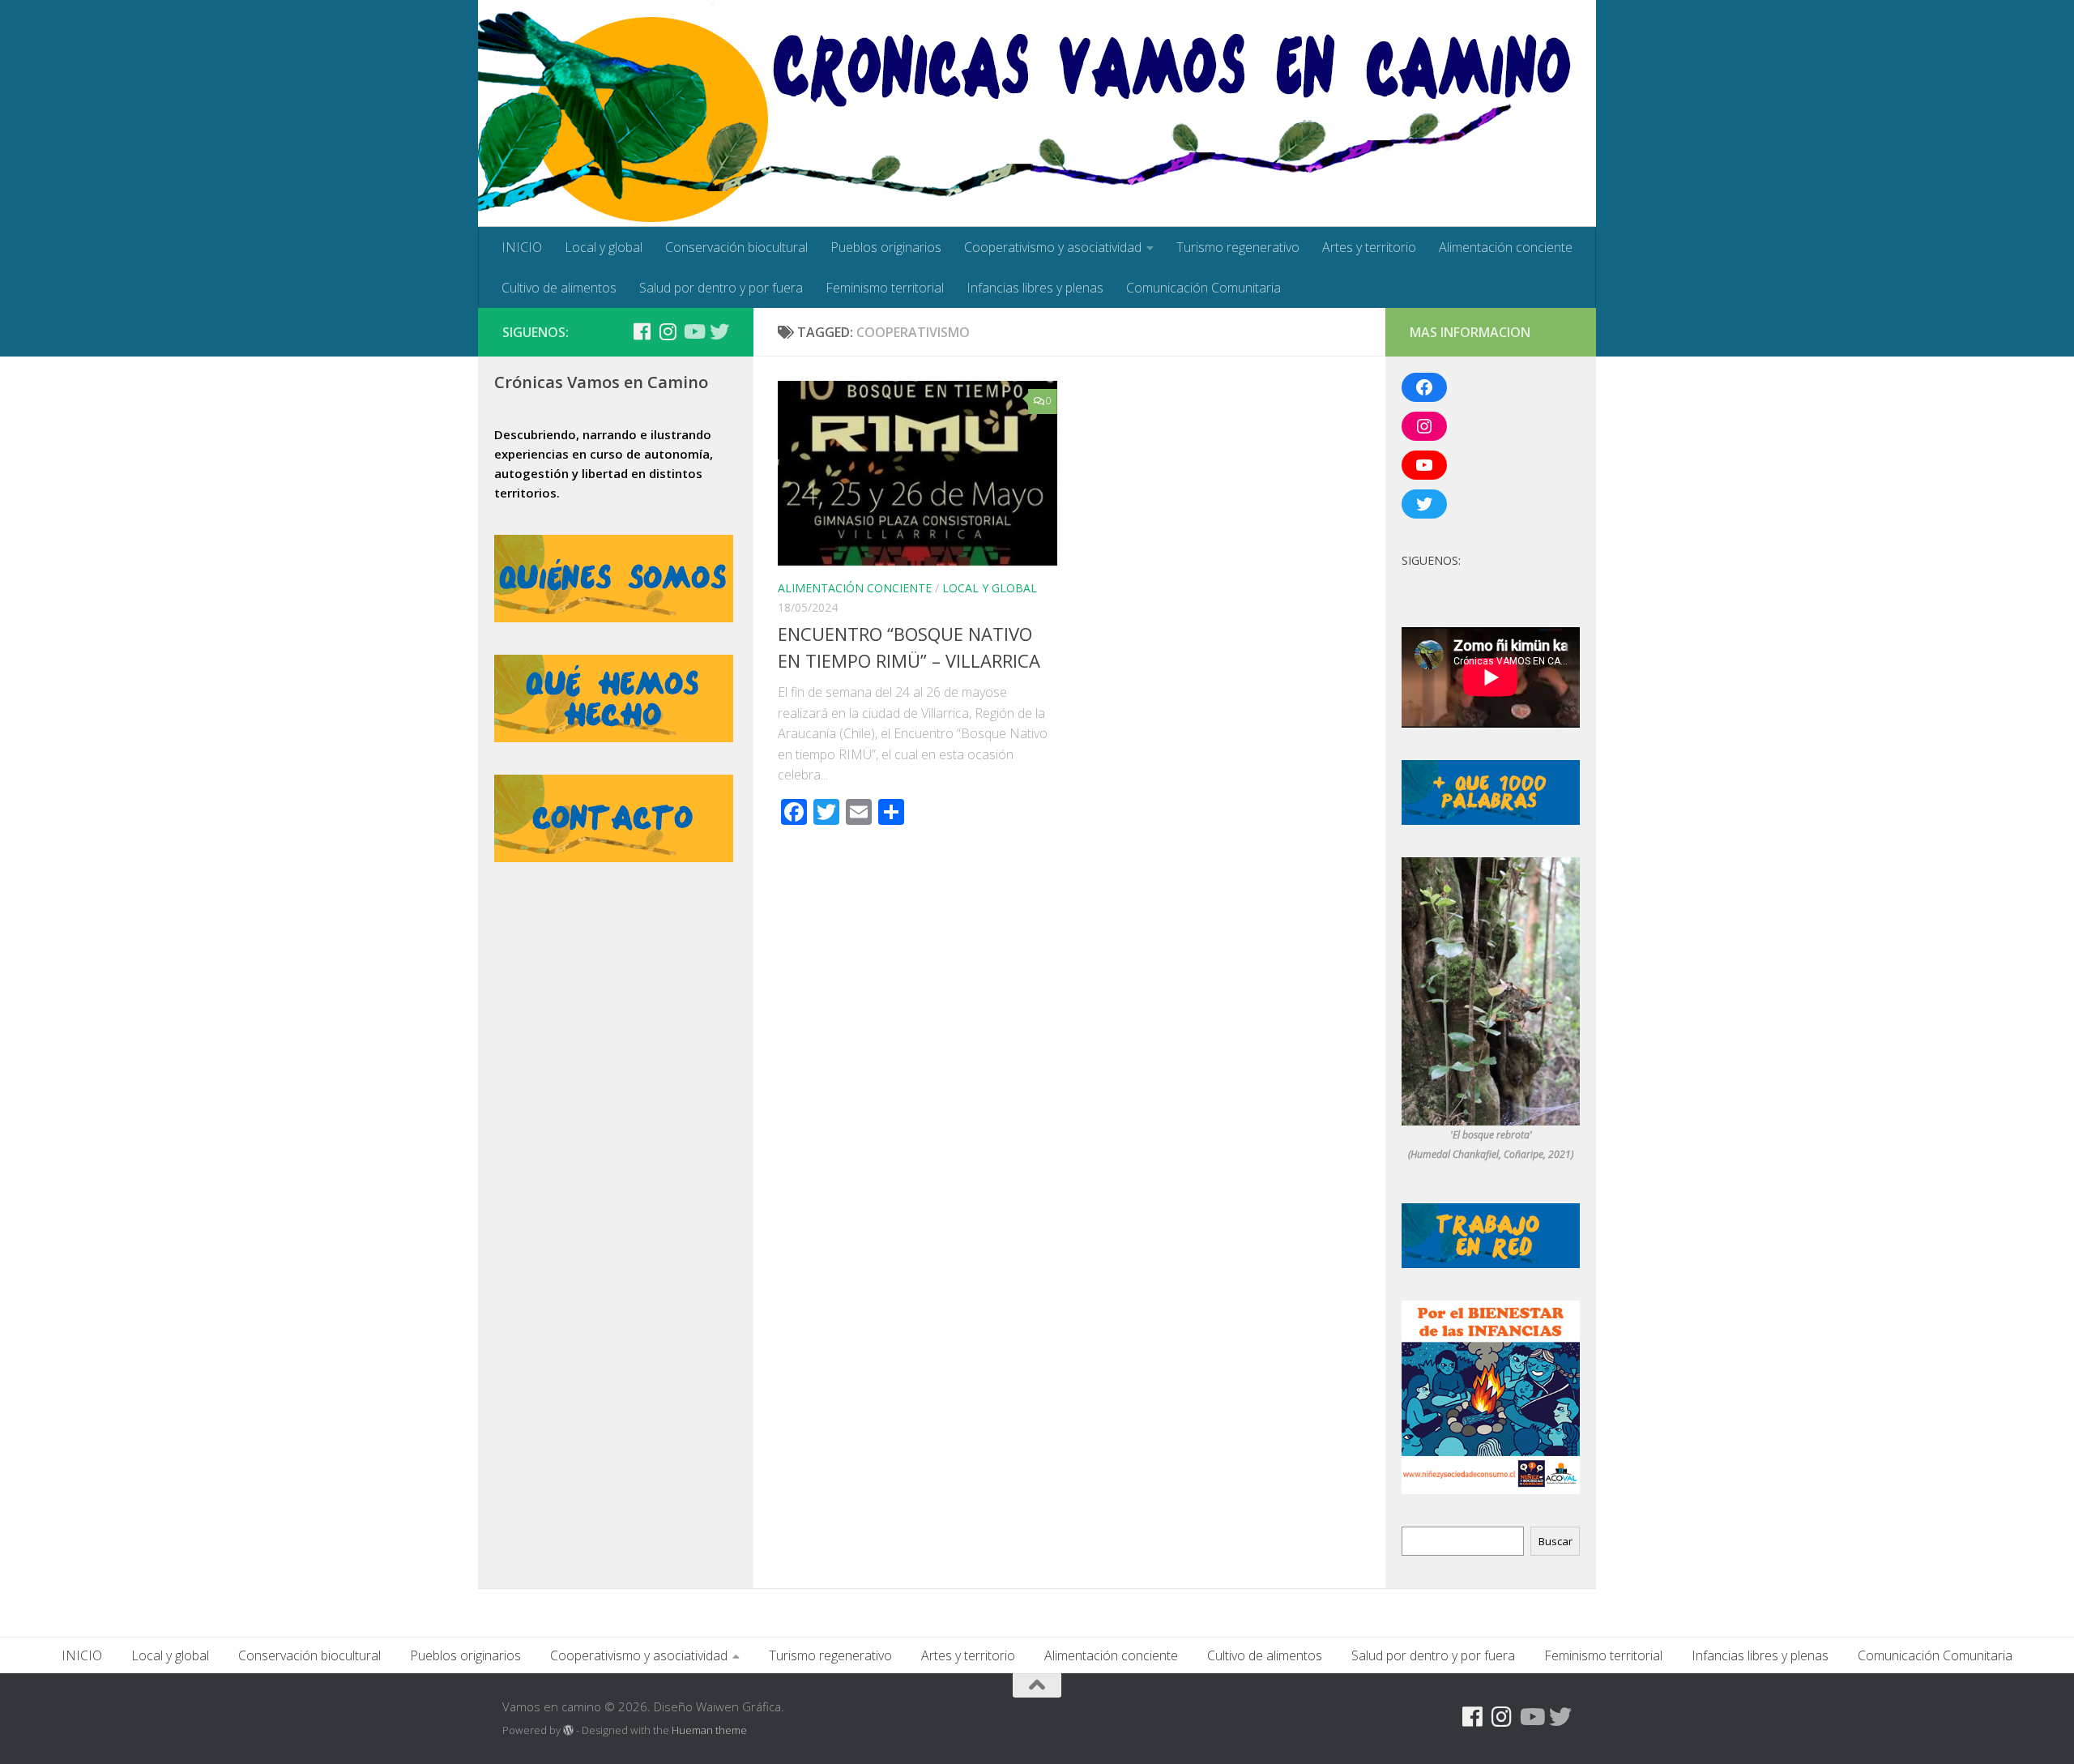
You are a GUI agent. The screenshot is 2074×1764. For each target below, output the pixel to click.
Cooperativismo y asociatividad (1053, 247)
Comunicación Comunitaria (1203, 288)
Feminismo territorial (885, 288)
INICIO (522, 247)
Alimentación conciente (1506, 247)
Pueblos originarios (886, 247)
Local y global (604, 247)
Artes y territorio (1369, 247)
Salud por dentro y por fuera (721, 288)
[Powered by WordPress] (568, 1730)
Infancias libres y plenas (1035, 288)
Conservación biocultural (736, 247)
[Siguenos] (616, 332)
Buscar (1555, 1541)
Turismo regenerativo (1238, 247)
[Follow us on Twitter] (719, 331)
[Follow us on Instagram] (668, 331)
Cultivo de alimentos (559, 288)
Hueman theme (709, 1730)
